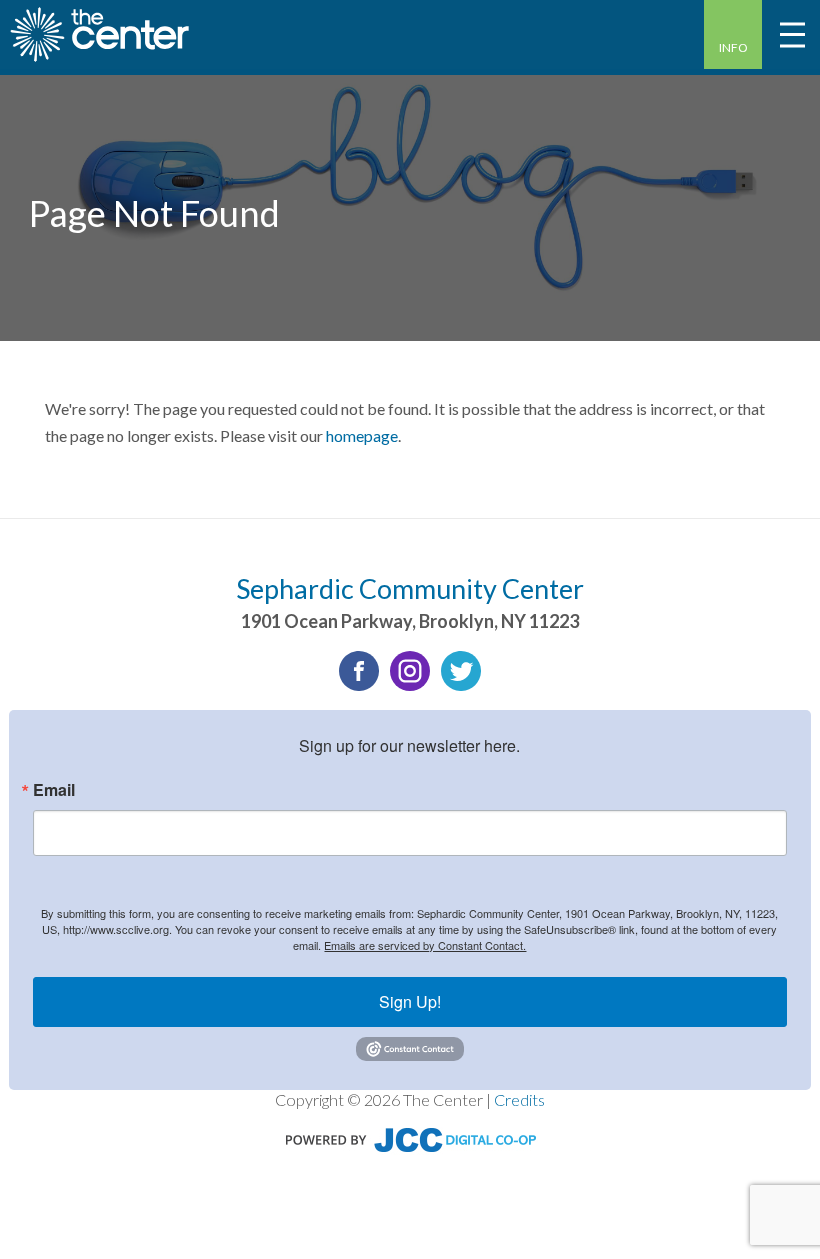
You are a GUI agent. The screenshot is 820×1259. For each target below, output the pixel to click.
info (733, 47)
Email (54, 790)
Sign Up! (410, 1001)
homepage (362, 435)
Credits (519, 1099)
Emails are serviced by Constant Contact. (425, 945)
